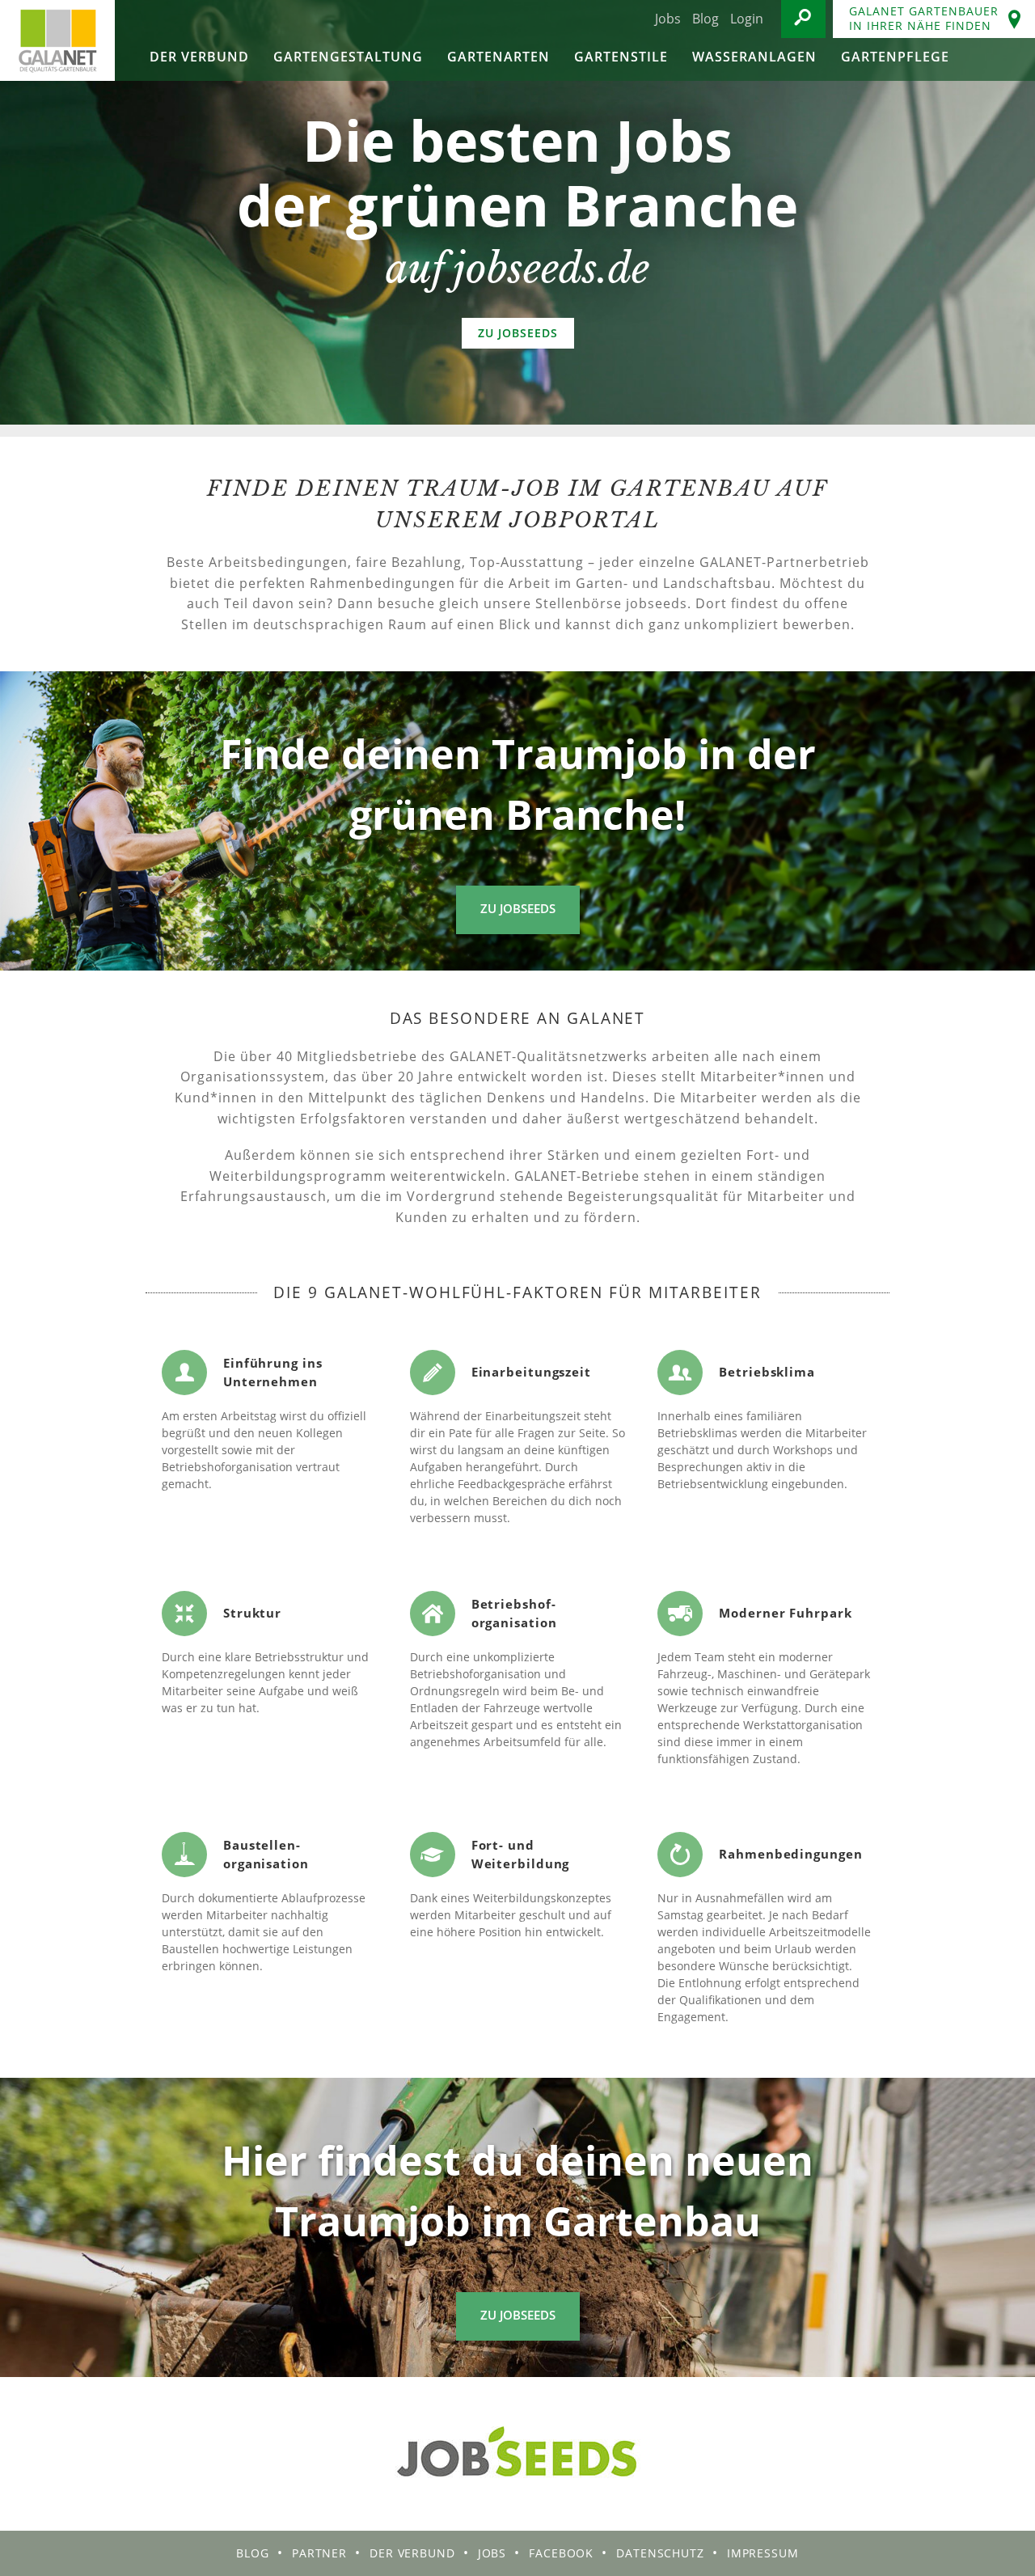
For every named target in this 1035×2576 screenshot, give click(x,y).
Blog (705, 19)
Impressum (763, 2553)
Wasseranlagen (754, 57)
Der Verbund (199, 57)
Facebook (561, 2553)
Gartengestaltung (348, 57)
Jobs (668, 19)
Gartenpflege (895, 57)
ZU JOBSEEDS (518, 333)
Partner (319, 2553)
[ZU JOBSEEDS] (517, 212)
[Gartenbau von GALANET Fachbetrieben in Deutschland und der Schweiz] (57, 40)
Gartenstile (621, 57)
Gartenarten (498, 57)
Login (747, 19)
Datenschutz (660, 2553)
